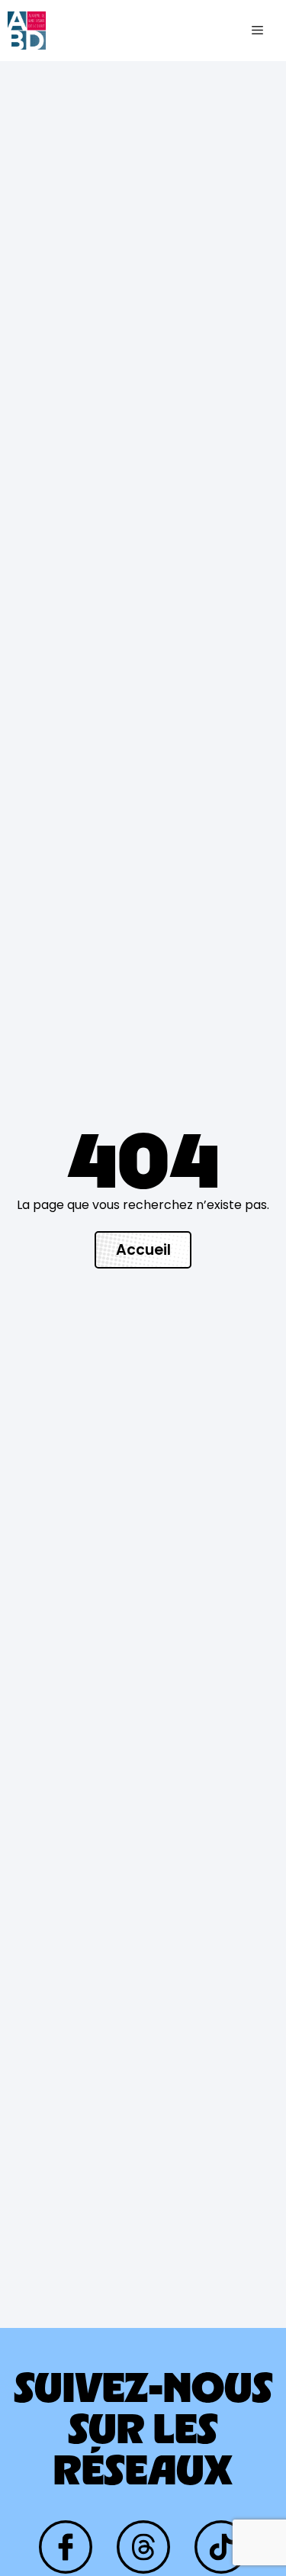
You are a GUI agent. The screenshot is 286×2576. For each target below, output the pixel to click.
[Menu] (257, 31)
